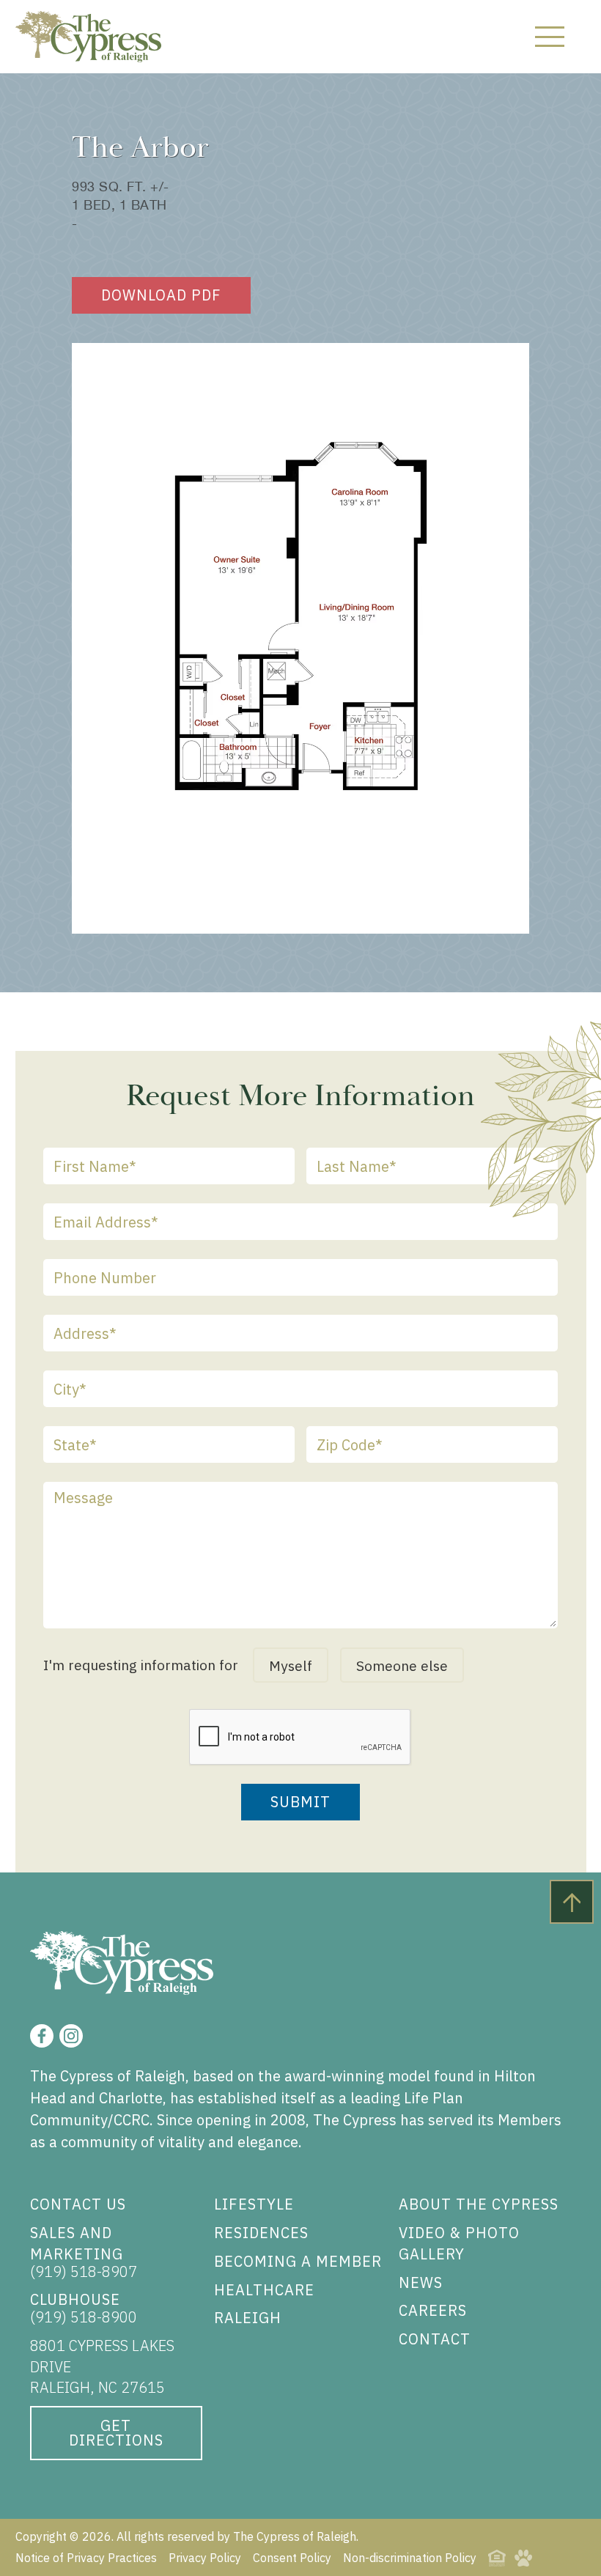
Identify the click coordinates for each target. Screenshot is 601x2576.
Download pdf (161, 295)
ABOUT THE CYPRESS (479, 2204)
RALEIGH (248, 2318)
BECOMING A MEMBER (298, 2261)
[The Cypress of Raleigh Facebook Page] (42, 2036)
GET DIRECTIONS (116, 2433)
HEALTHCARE (264, 2290)
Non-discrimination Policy (410, 2558)
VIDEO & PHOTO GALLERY (459, 2243)
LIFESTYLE (254, 2204)
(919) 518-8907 (84, 2271)
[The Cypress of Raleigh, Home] (89, 37)
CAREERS (433, 2310)
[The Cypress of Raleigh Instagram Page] (71, 2036)
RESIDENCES (261, 2233)
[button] (550, 37)
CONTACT (435, 2339)
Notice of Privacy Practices (86, 2558)
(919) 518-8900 (84, 2317)
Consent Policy (292, 2558)
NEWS (421, 2282)
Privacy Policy (205, 2558)
